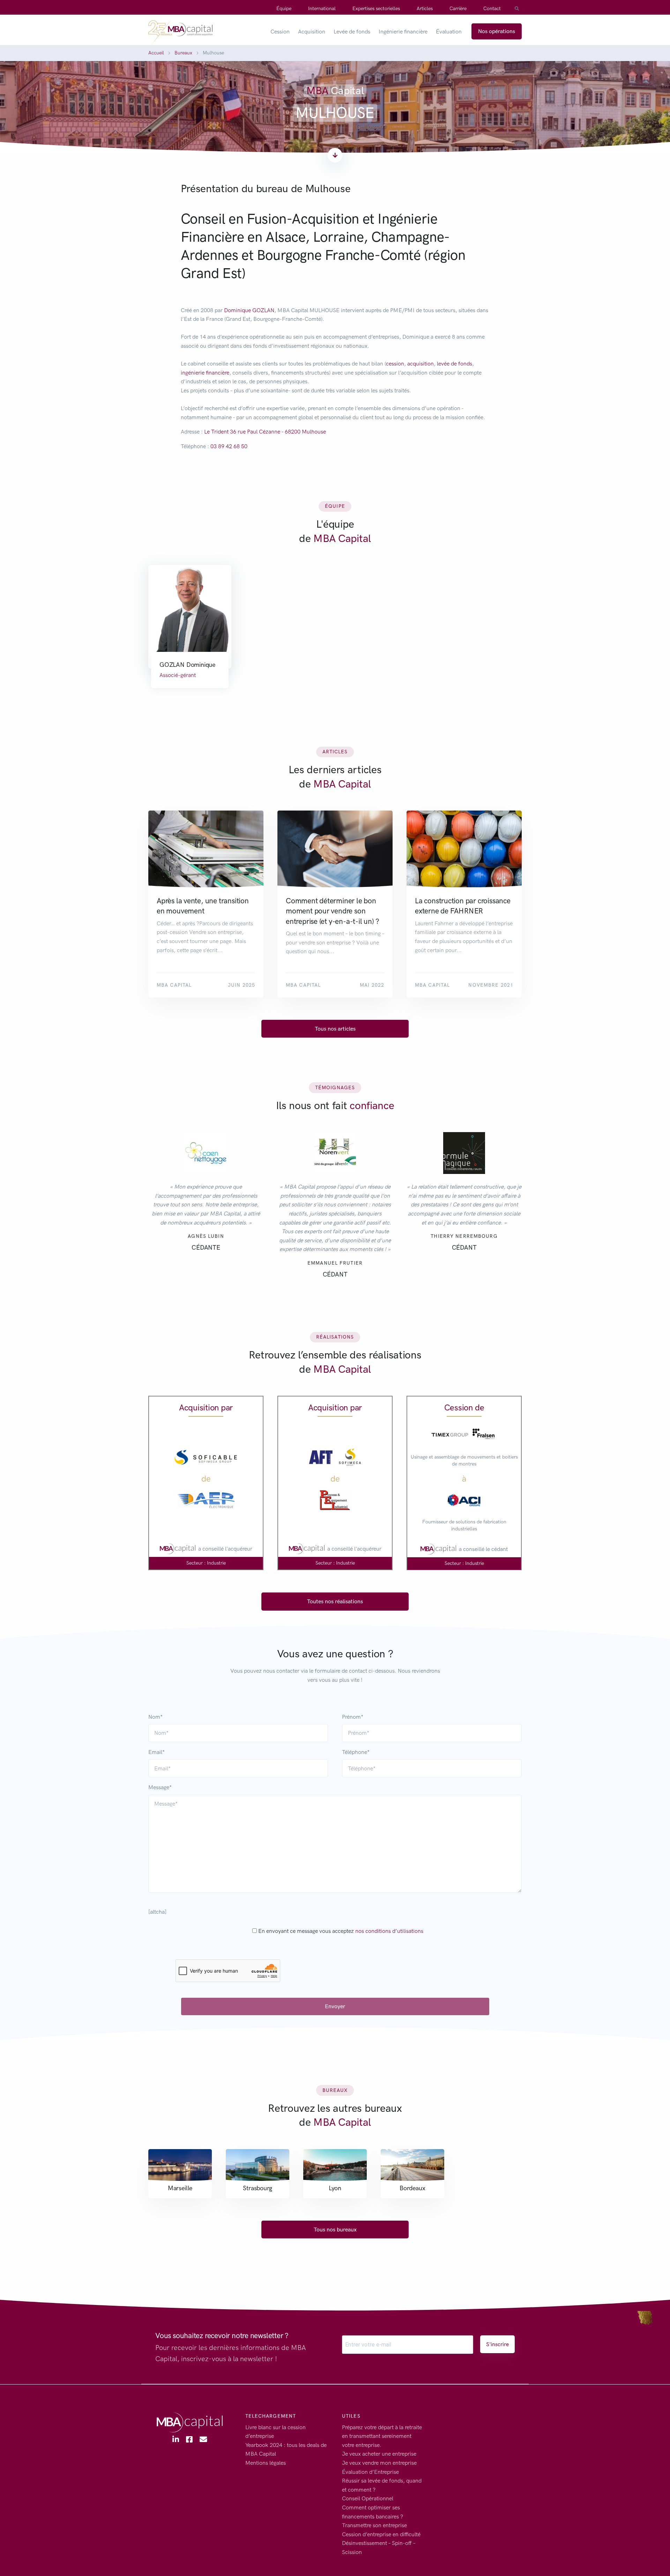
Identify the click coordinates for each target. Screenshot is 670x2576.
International (322, 9)
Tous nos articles (335, 1029)
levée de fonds (455, 364)
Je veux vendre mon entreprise (379, 2463)
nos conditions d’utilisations (389, 1931)
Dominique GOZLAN (249, 310)
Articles (425, 9)
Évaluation (449, 32)
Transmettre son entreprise (374, 2525)
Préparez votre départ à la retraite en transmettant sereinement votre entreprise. (382, 2436)
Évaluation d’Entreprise (370, 2472)
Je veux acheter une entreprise (379, 2454)
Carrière (458, 9)
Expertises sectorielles (376, 9)
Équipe (284, 9)
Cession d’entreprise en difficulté (381, 2534)
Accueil (156, 53)
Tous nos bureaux (335, 2229)
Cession (280, 32)
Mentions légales (266, 2463)
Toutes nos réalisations (335, 1601)
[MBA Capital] (180, 31)
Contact (492, 9)
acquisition (420, 364)
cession (395, 364)
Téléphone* (356, 1752)
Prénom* (353, 1717)
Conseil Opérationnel (368, 2498)
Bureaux (183, 53)
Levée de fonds (352, 32)
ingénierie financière (205, 373)
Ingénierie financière (403, 32)
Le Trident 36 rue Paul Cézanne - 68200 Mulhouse (265, 432)
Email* (157, 1752)
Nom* (155, 1717)
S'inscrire (497, 2344)
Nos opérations (497, 31)
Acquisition (312, 32)
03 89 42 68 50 (229, 446)
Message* (160, 1787)
